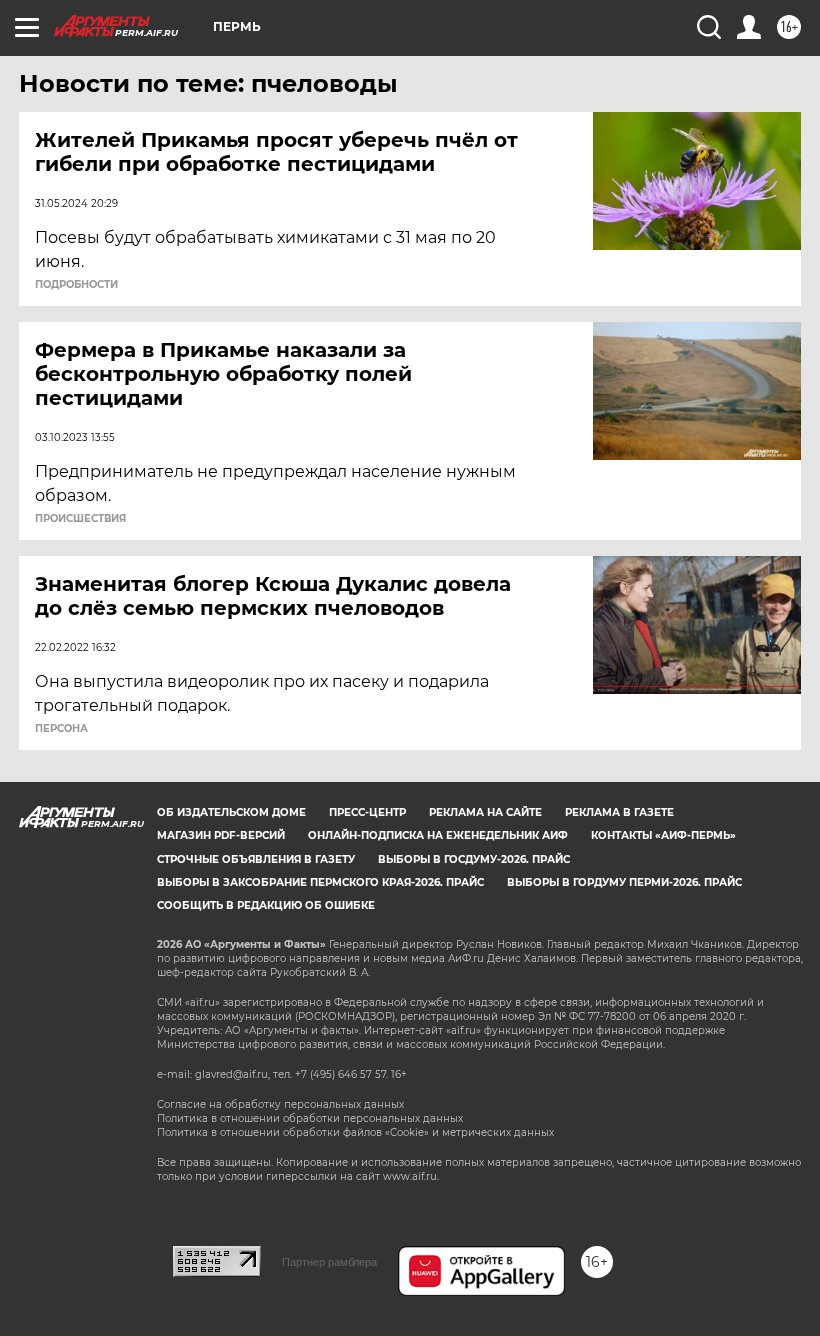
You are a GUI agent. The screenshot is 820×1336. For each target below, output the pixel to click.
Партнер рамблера (329, 1262)
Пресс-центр (367, 812)
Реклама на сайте (485, 812)
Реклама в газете (619, 812)
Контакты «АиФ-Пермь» (663, 835)
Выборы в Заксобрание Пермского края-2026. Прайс (320, 882)
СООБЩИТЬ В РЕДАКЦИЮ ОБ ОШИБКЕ (266, 905)
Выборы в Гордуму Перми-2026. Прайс (624, 882)
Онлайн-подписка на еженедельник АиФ (438, 835)
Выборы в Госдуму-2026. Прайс (474, 859)
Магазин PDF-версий (221, 835)
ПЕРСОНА (61, 729)
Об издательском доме (231, 812)
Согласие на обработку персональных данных (280, 1104)
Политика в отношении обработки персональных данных (310, 1118)
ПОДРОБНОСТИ (76, 285)
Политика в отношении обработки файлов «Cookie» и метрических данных (355, 1132)
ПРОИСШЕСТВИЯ (80, 519)
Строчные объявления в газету (256, 859)
